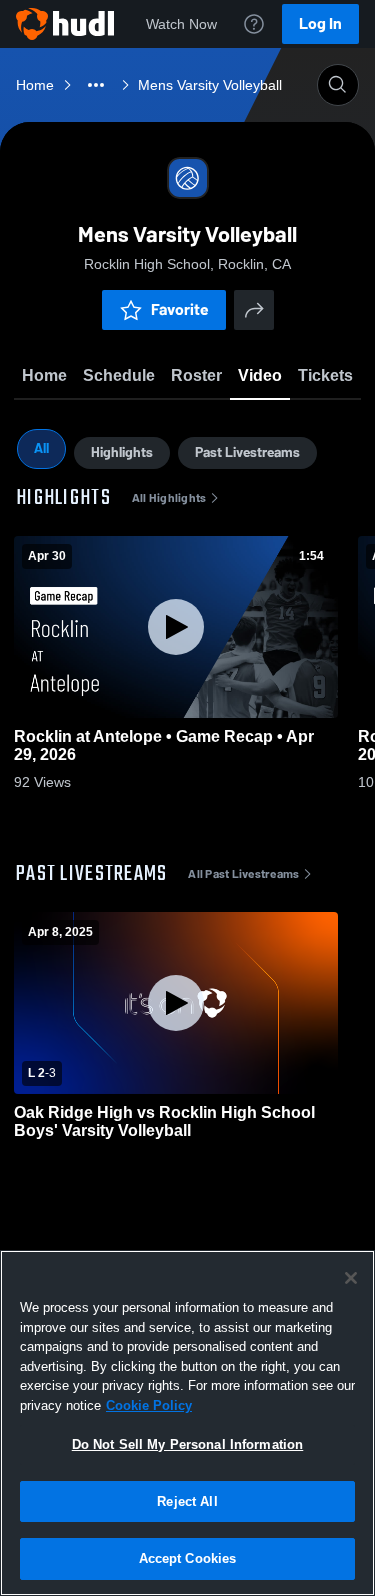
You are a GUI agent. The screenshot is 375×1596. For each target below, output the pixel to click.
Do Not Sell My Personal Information (188, 1444)
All (41, 448)
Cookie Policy (149, 1405)
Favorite (180, 309)
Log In (320, 23)
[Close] (351, 1278)
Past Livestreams (247, 452)
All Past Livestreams (243, 874)
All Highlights (169, 498)
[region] (187, 1423)
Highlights (122, 452)
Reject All (187, 1501)
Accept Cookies (188, 1558)
